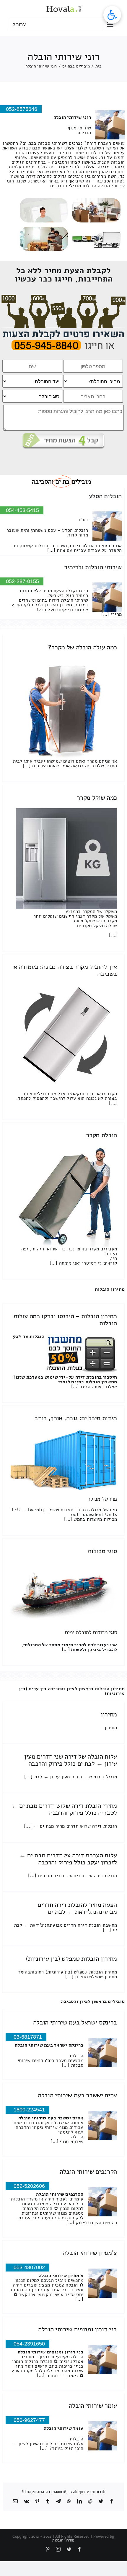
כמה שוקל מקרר (97, 798)
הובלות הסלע (105, 496)
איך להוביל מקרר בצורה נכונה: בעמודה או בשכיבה (64, 970)
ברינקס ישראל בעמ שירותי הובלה (75, 2022)
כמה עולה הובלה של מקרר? (83, 647)
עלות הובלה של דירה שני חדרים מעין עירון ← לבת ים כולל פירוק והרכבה (71, 1760)
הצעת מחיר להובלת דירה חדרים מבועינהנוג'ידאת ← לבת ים (77, 1908)
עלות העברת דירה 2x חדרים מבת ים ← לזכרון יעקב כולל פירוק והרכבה (68, 1859)
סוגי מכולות (102, 1551)
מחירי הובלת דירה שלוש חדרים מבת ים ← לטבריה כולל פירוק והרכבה (64, 1809)
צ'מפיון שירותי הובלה (90, 2253)
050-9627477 (29, 2420)
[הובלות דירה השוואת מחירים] (64, 297)
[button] (112, 15)
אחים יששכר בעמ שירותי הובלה (77, 2095)
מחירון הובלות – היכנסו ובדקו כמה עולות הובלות (65, 1320)
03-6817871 (28, 2037)
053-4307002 (29, 2267)
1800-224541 (29, 2110)
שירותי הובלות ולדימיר (93, 567)
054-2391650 (29, 2344)
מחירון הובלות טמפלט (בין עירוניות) (71, 1959)
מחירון (109, 1714)
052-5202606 (29, 2186)
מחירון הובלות (110, 1289)
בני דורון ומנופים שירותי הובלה (78, 2329)
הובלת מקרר (101, 1135)
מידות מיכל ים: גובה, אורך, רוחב (76, 1418)
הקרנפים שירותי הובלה (88, 2172)
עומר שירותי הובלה (93, 2406)
